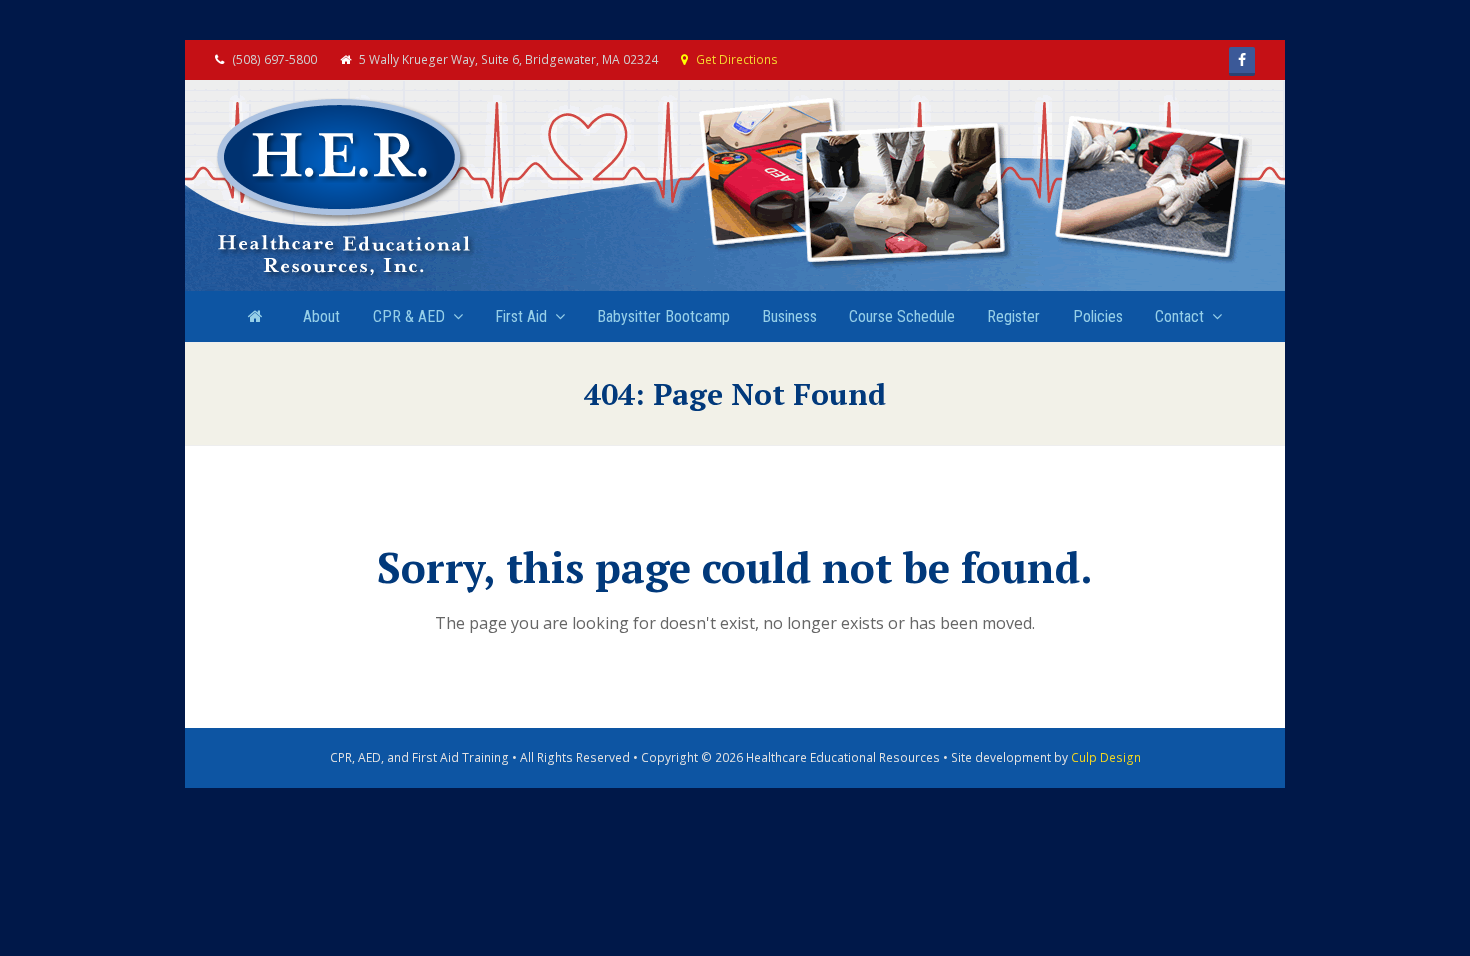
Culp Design (1106, 757)
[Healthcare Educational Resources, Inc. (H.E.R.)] (345, 188)
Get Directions (737, 59)
